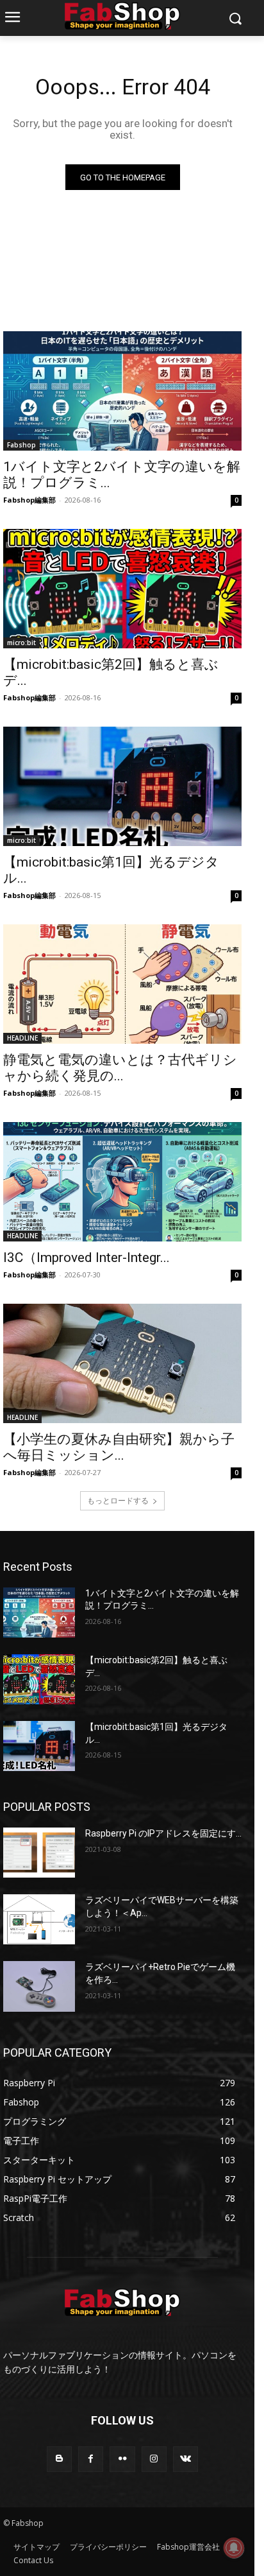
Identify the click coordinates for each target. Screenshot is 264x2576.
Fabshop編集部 (29, 500)
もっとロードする (118, 1500)
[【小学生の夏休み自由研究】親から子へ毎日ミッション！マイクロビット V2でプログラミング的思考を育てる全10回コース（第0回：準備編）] (122, 1363)
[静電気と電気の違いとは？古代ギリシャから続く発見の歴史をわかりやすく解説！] (122, 984)
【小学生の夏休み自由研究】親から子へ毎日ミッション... (119, 1447)
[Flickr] (122, 2459)
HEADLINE (22, 1038)
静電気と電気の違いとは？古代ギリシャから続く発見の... (120, 1068)
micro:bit (21, 643)
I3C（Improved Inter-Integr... (87, 1258)
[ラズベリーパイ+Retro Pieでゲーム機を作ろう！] (39, 1986)
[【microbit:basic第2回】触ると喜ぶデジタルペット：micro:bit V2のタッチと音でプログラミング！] (122, 589)
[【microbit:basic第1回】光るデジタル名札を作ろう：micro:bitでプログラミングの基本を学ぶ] (122, 786)
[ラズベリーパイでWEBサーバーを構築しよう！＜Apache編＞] (39, 1919)
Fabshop (21, 445)
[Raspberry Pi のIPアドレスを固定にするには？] (39, 1853)
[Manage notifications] (234, 2548)
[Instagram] (154, 2459)
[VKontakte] (186, 2459)
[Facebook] (91, 2459)
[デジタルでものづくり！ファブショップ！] (122, 16)
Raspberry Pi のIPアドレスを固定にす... (163, 1833)
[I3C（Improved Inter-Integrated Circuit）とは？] (122, 1182)
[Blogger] (59, 2459)
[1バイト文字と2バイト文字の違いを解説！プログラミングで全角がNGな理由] (122, 391)
